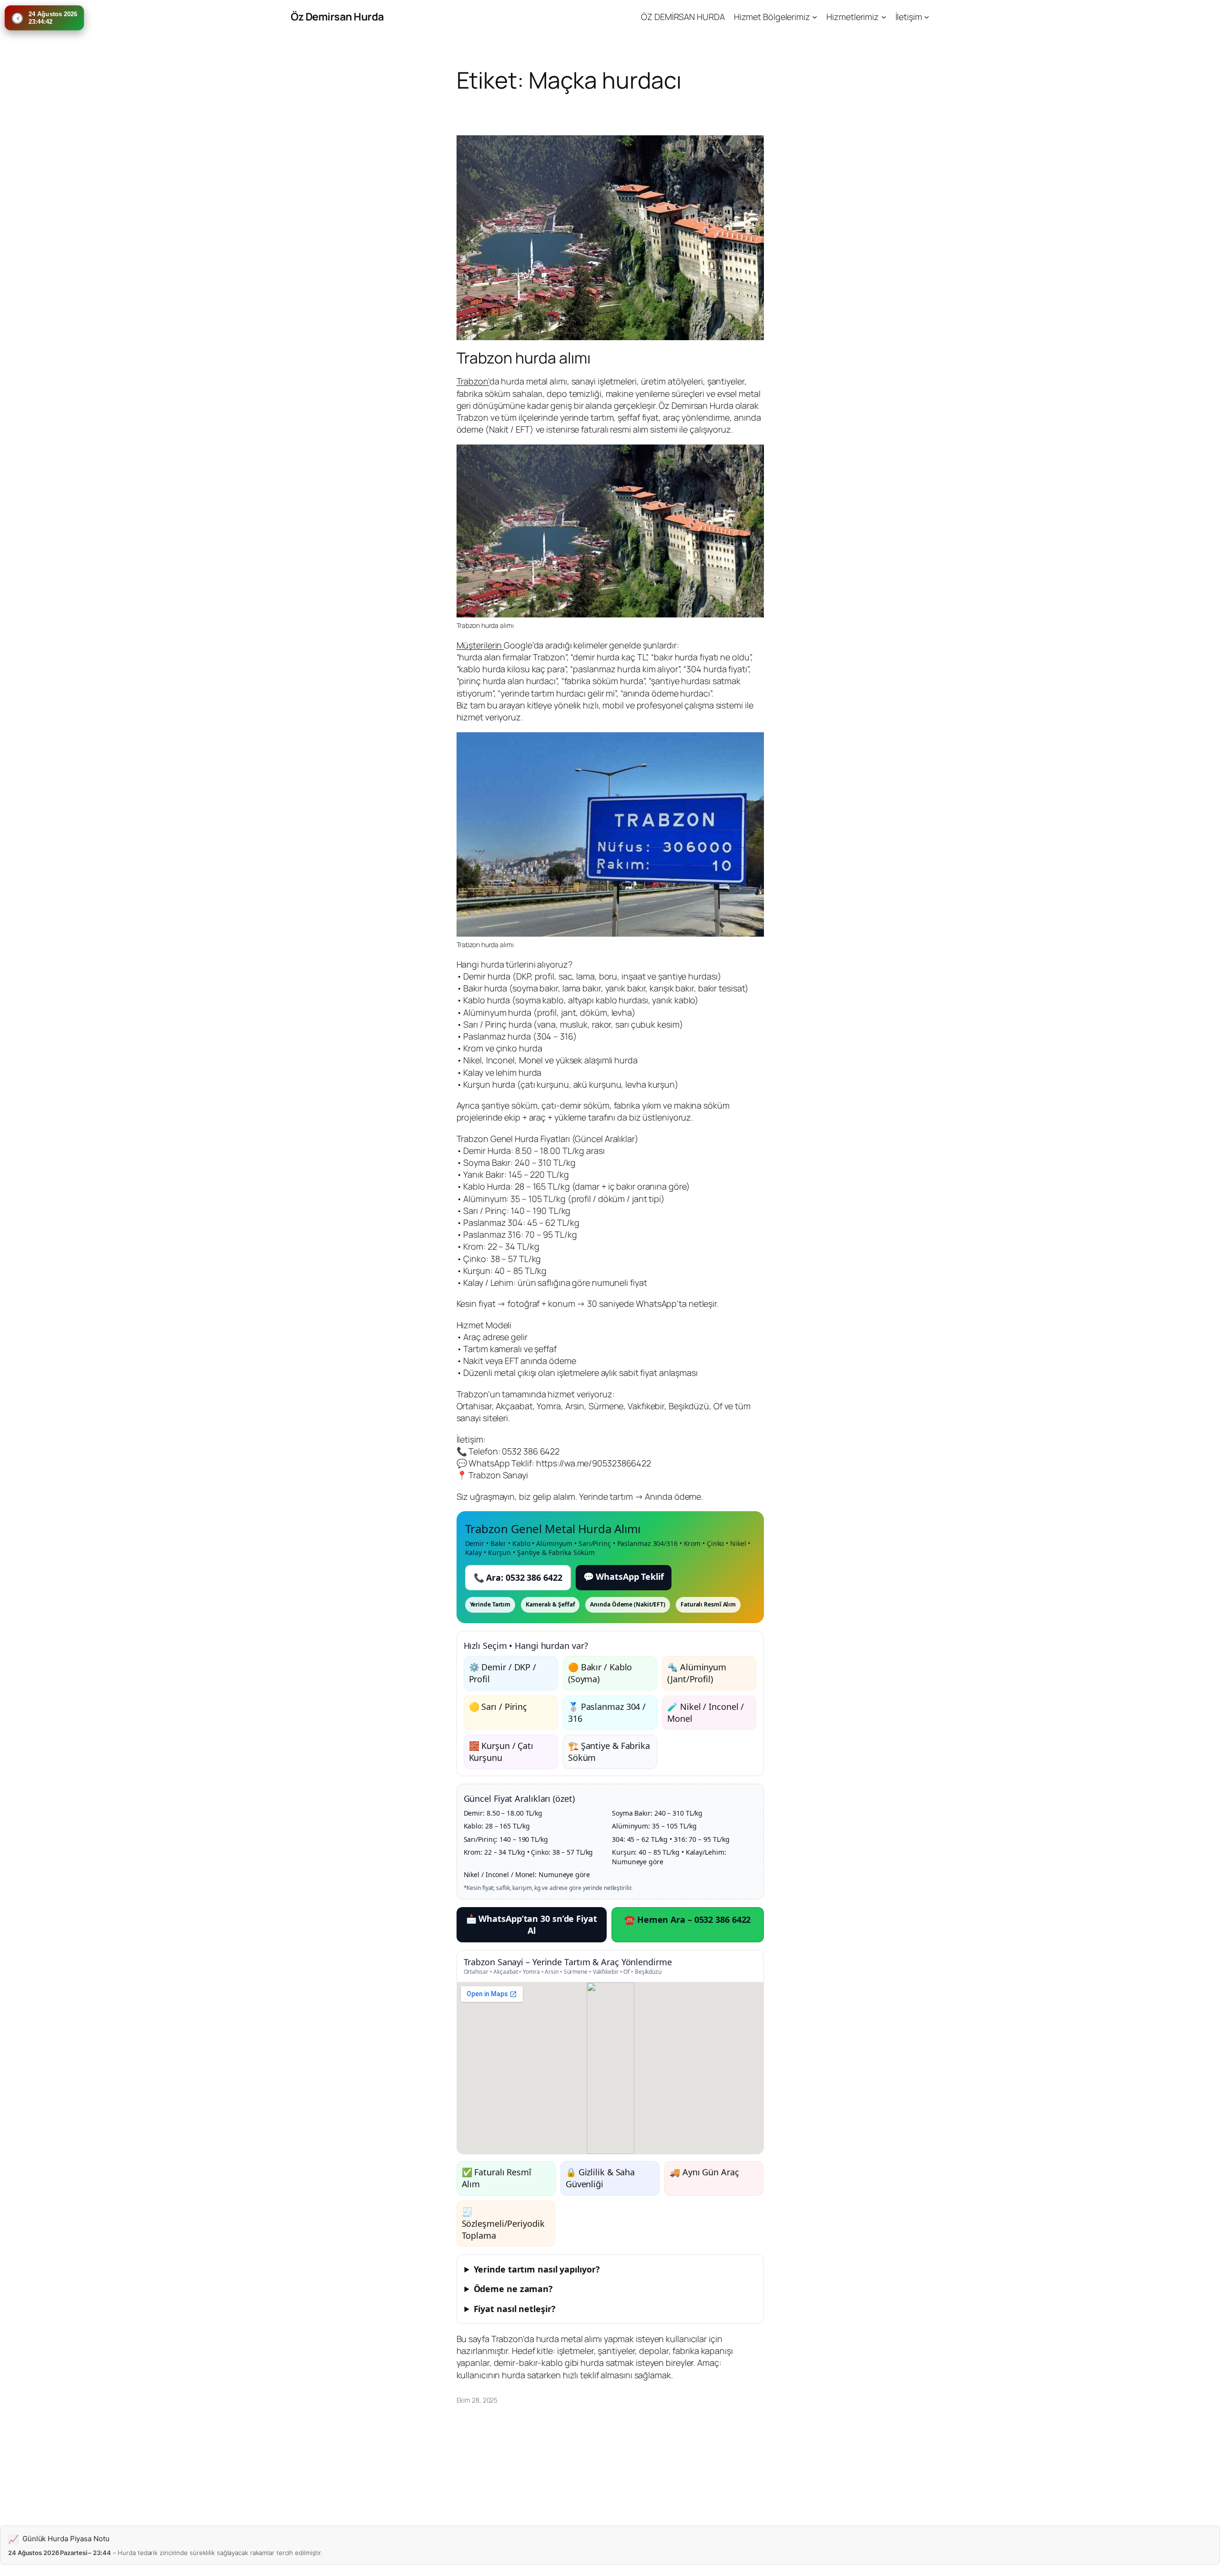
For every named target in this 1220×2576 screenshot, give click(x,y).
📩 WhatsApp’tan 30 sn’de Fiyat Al (532, 1924)
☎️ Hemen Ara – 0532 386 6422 (687, 1919)
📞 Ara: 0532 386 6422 (518, 1577)
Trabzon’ (473, 381)
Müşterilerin (480, 645)
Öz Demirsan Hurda (337, 17)
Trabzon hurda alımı (524, 358)
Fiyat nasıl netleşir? (515, 2309)
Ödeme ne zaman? (513, 2289)
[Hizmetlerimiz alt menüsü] (884, 17)
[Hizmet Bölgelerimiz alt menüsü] (815, 17)
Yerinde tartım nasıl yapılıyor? (537, 2269)
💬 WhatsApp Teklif (624, 1576)
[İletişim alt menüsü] (927, 17)
